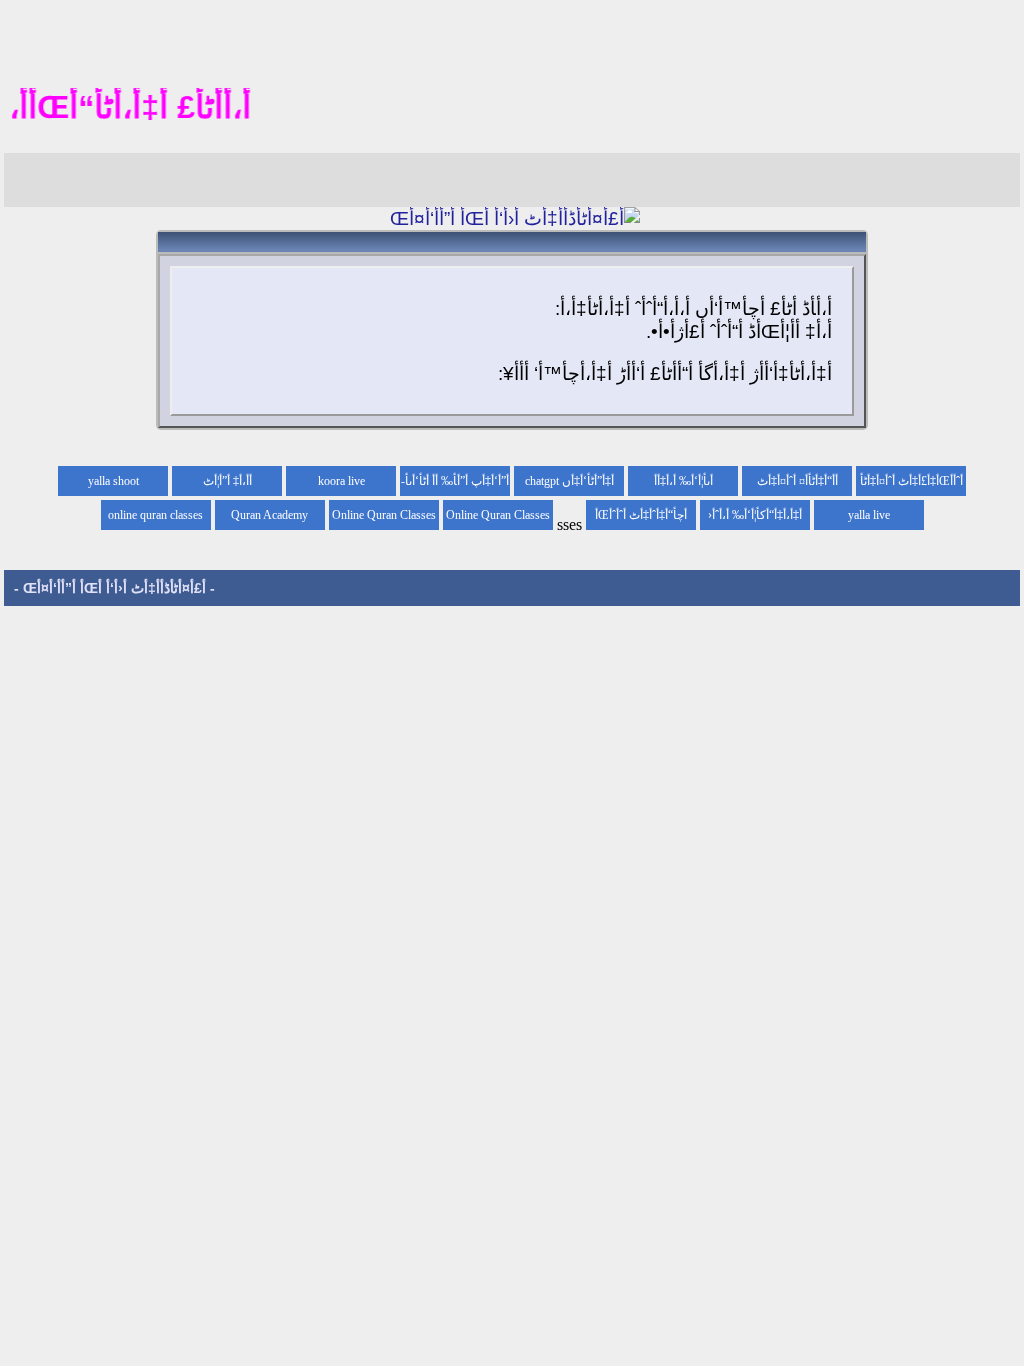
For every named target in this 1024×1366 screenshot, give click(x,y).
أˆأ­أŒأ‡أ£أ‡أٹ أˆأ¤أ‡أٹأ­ (911, 481)
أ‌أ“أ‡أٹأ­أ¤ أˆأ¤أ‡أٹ (797, 481)
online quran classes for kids (155, 519)
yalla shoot (113, 481)
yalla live (869, 515)
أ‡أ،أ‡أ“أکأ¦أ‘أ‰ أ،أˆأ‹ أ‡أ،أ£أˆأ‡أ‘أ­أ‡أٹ (755, 519)
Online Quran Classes (384, 515)
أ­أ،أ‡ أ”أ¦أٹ (227, 481)
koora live (341, 481)
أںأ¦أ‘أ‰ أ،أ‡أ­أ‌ (683, 481)
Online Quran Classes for (498, 519)
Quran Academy (269, 515)
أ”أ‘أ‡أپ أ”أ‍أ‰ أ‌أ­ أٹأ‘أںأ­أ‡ (457, 485)
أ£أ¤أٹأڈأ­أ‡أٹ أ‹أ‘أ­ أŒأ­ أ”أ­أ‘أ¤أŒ (114, 588)
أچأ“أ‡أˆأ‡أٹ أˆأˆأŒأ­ (641, 515)
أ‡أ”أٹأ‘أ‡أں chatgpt (569, 481)
